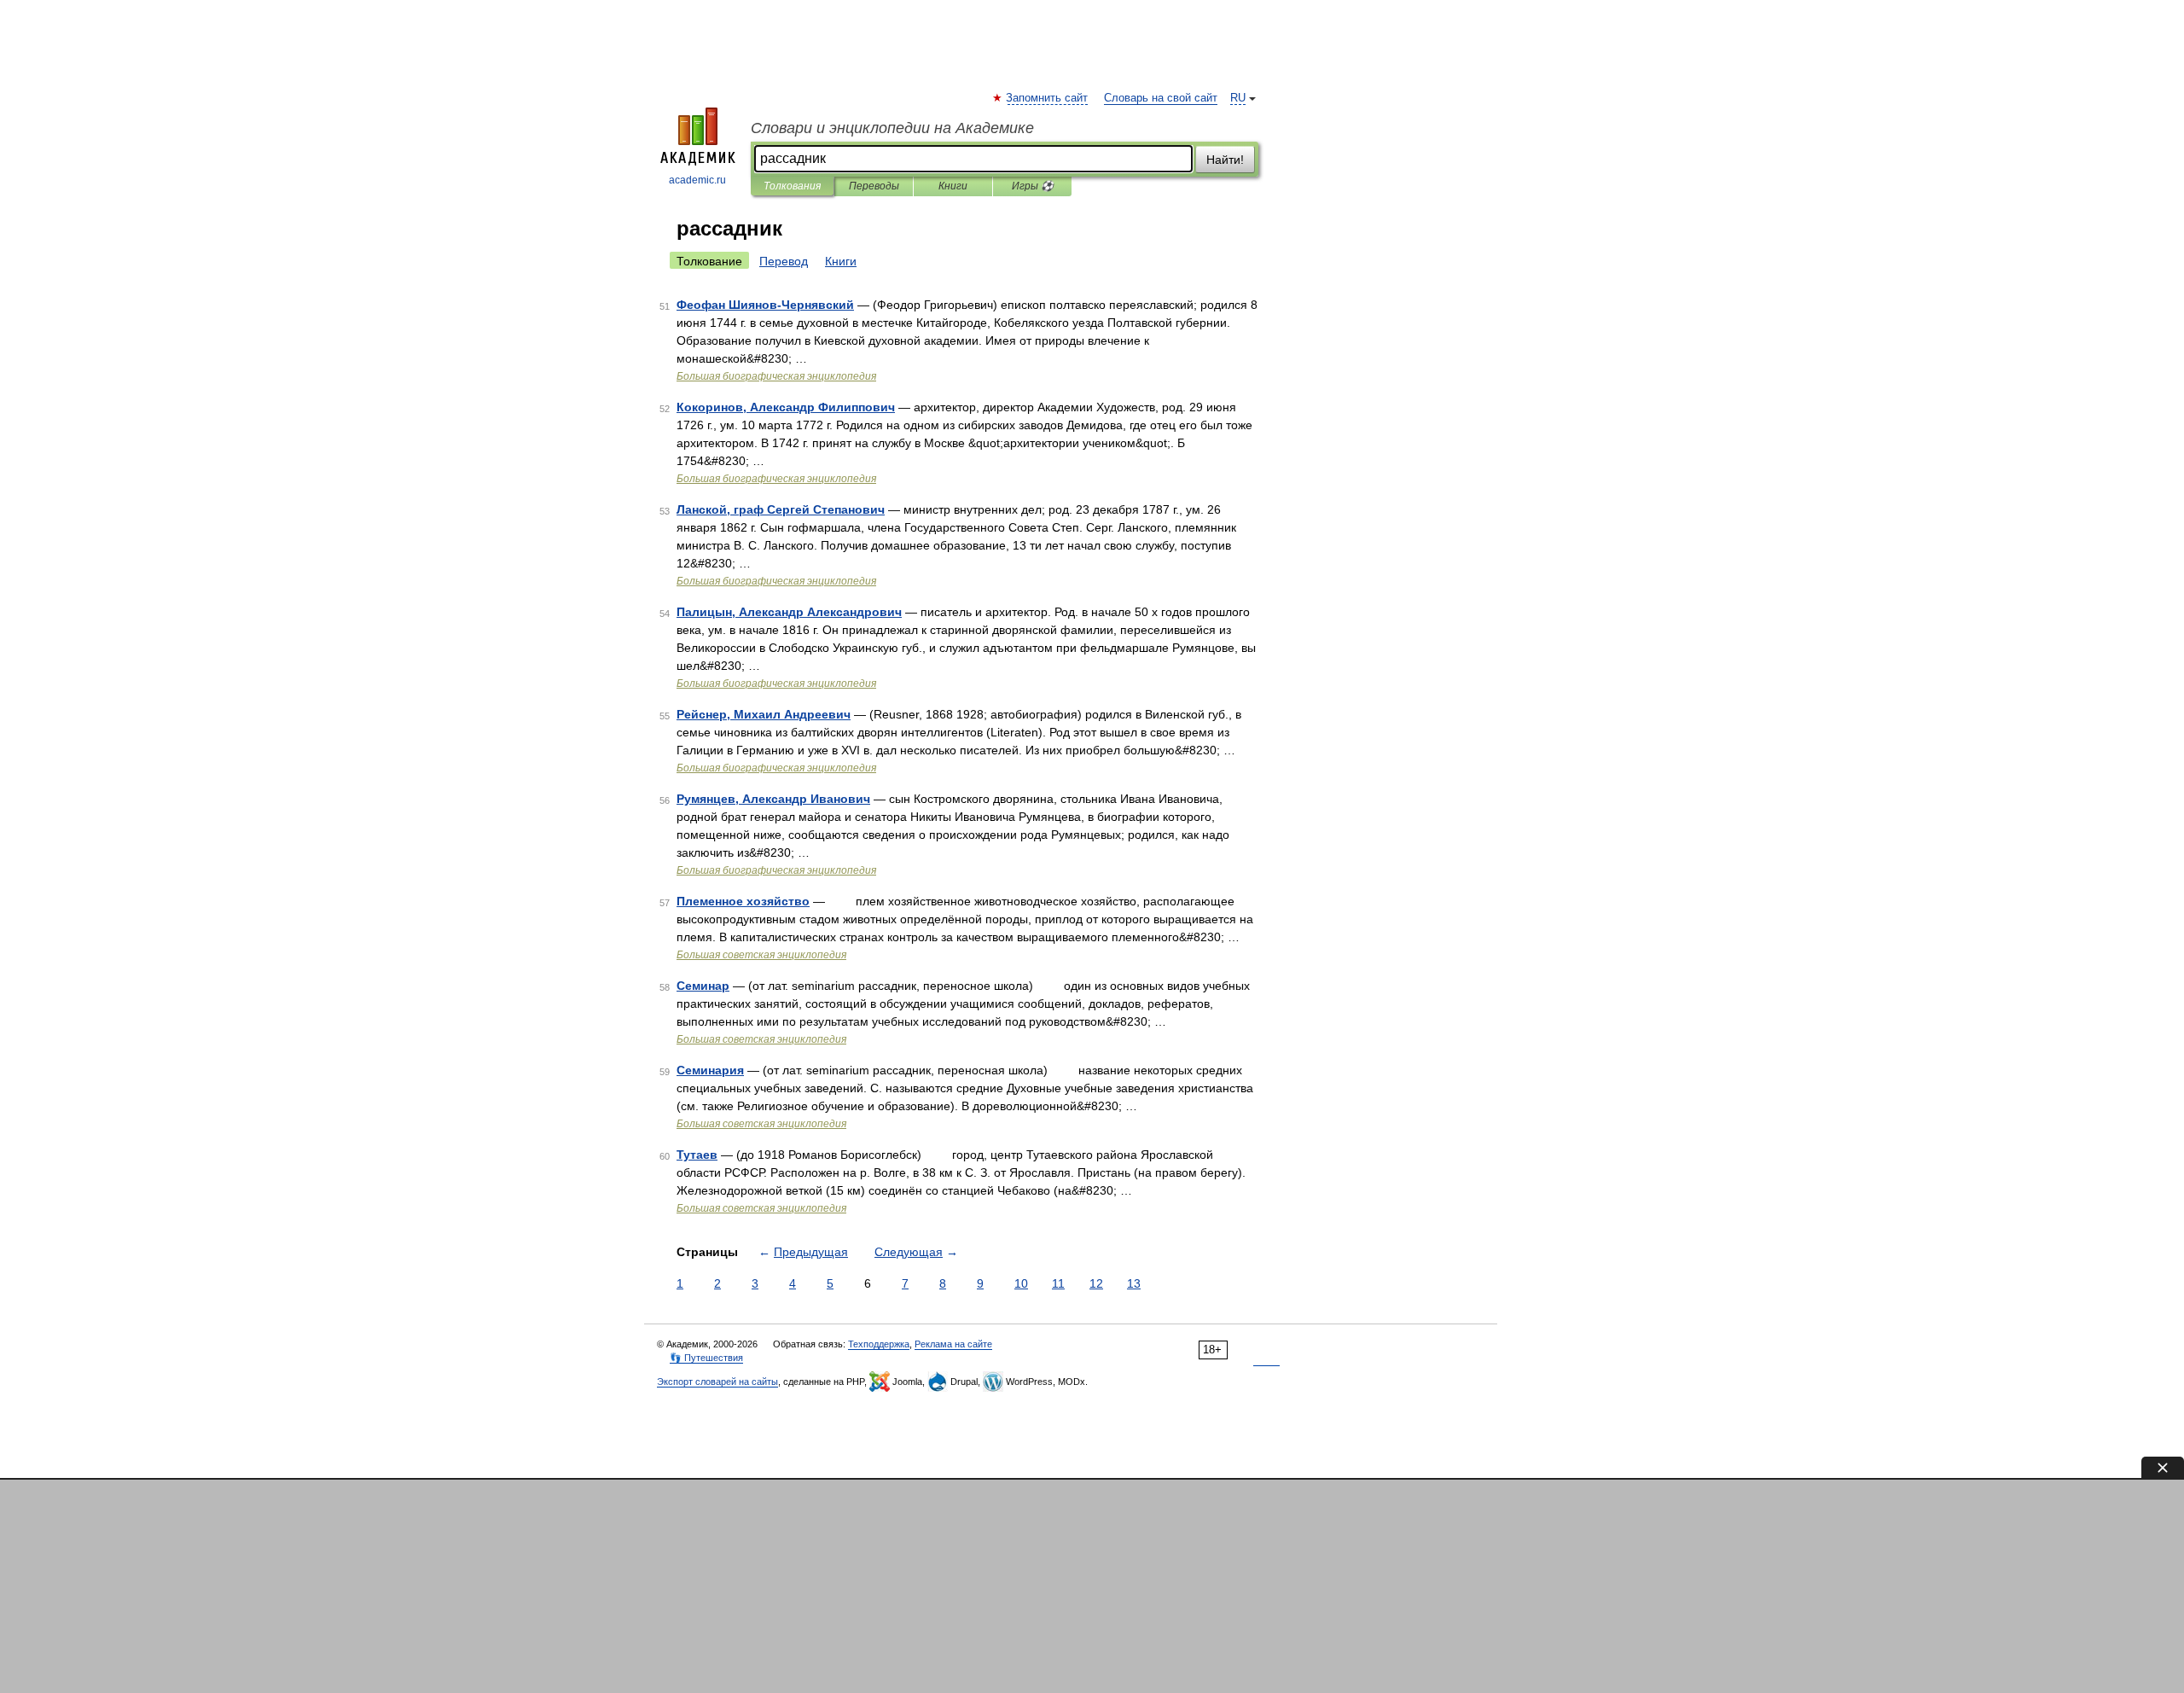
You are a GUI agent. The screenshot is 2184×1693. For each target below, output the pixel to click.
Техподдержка (879, 1344)
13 (1134, 1283)
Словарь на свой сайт (1161, 98)
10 (1021, 1283)
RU (1238, 98)
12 (1096, 1283)
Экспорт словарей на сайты (717, 1382)
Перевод (784, 261)
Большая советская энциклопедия (761, 955)
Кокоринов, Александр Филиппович (786, 407)
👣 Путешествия (706, 1358)
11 (1058, 1283)
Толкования (792, 186)
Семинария (710, 1070)
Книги (953, 186)
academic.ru (697, 180)
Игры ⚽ (1033, 186)
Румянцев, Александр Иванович (773, 799)
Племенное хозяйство (743, 901)
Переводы (874, 186)
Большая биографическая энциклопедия (776, 376)
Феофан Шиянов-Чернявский (765, 305)
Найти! (1225, 160)
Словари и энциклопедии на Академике (892, 128)
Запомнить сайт (1048, 98)
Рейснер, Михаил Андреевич (764, 714)
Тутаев (697, 1155)
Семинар (703, 986)
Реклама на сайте (953, 1344)
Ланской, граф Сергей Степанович (781, 509)
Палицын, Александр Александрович (789, 612)
